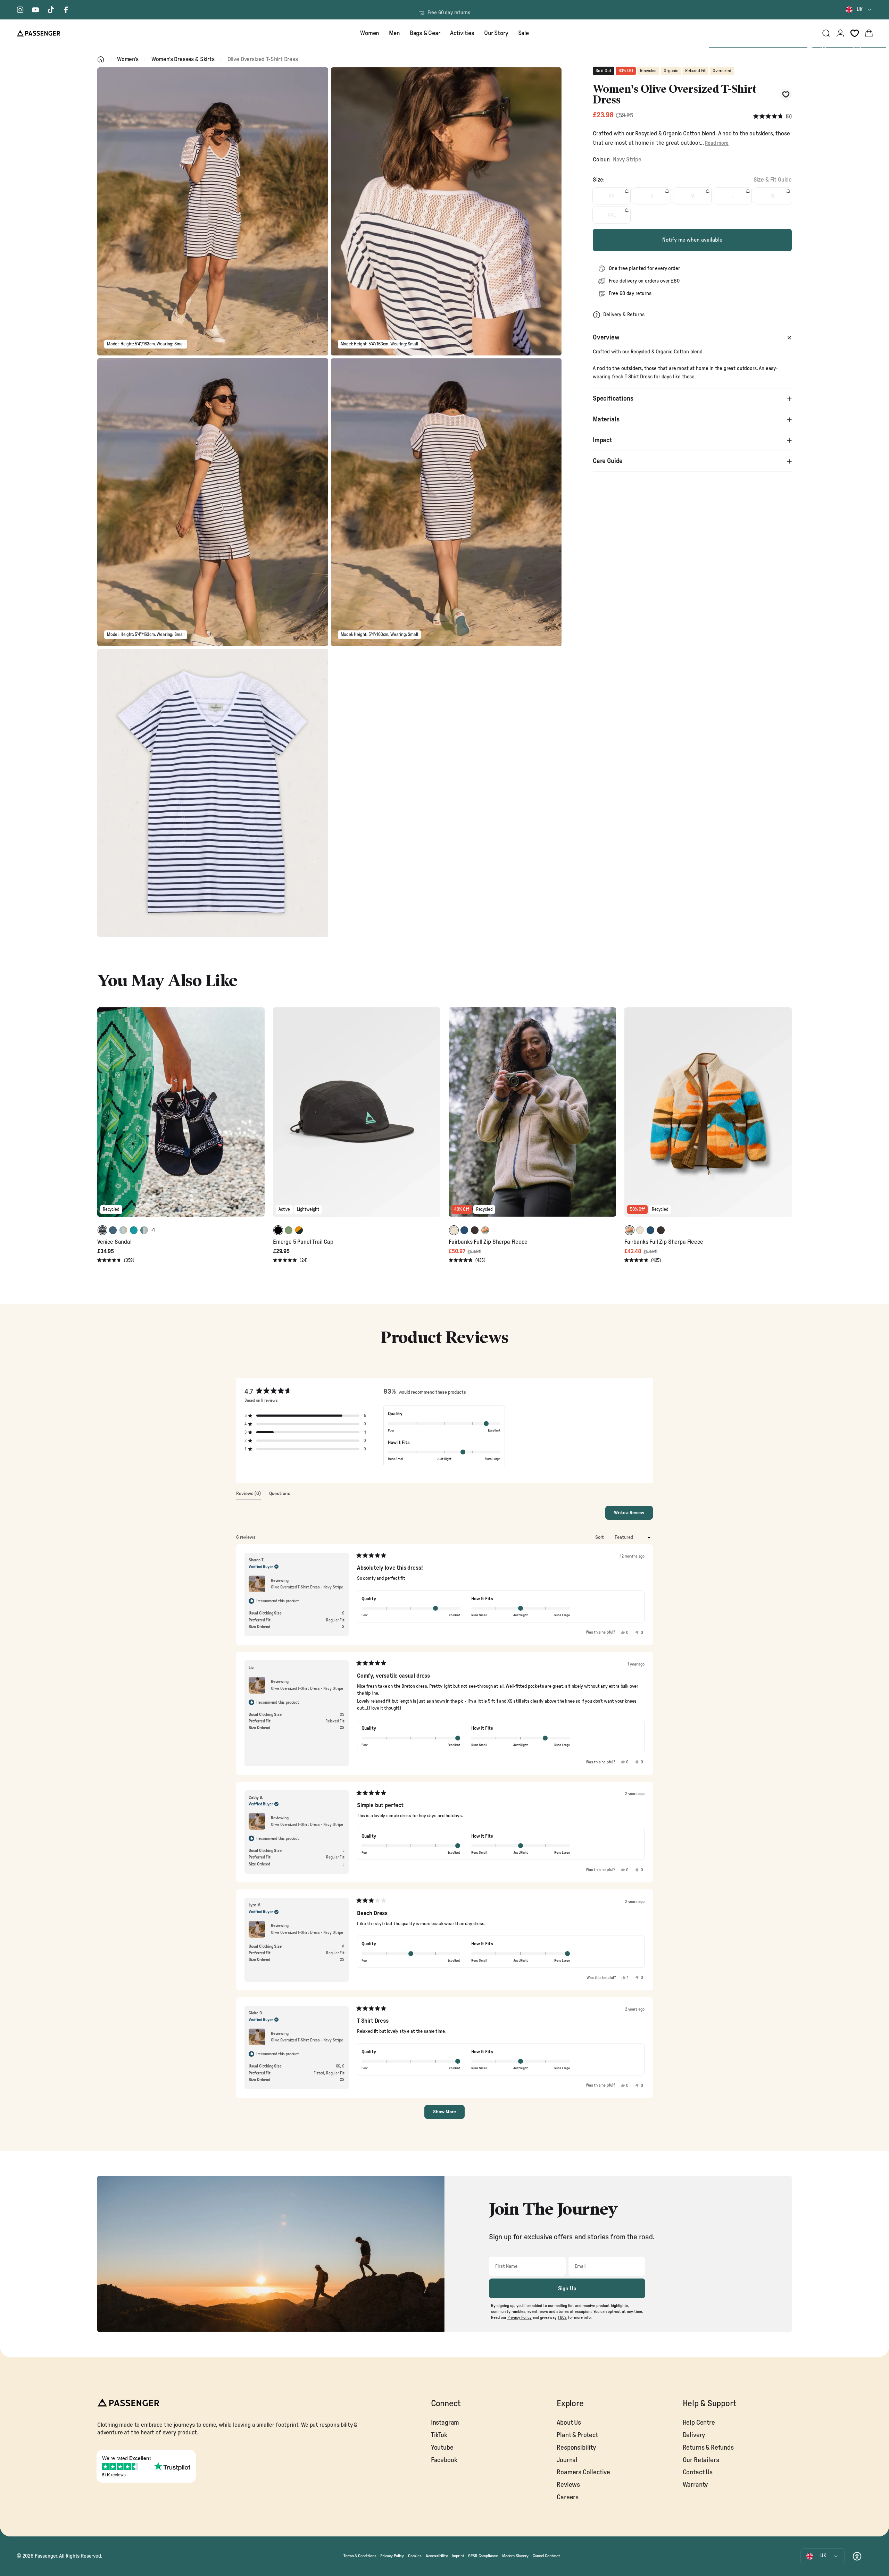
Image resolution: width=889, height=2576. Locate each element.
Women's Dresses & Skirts (183, 59)
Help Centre (699, 2423)
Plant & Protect (577, 2435)
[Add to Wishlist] (786, 95)
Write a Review (633, 1515)
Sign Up (567, 2289)
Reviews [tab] (248, 1495)
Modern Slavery (515, 2556)
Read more (717, 143)
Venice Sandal (114, 1242)
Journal (567, 2460)
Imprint (458, 2556)
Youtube (442, 2448)
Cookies (415, 2556)
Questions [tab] (280, 1495)
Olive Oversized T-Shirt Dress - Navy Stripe (307, 1587)
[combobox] (859, 10)
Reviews (568, 2485)
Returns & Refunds (708, 2448)
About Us (569, 2423)
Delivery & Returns (624, 315)
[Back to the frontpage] (101, 59)
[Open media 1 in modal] (213, 211)
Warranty (695, 2485)
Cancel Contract (546, 2556)
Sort (600, 1537)
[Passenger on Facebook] (66, 10)
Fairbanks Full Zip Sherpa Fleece (488, 1242)
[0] (855, 33)
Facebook (444, 2460)
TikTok (439, 2435)
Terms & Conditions (360, 2556)
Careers (568, 2497)
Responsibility (576, 2448)
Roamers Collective (583, 2472)
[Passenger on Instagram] (20, 10)
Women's (128, 59)
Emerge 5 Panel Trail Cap (303, 1242)
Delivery (694, 2435)
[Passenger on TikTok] (51, 10)
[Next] (258, 1117)
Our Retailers (701, 2460)
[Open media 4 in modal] (446, 502)
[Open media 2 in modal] (446, 211)
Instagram (445, 2423)
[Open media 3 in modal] (213, 502)
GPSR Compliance (483, 2556)
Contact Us (698, 2472)
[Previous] (103, 1117)
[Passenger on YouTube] (35, 10)
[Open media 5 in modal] (213, 793)
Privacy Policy (392, 2556)
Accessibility (437, 2556)
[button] (772, 116)
